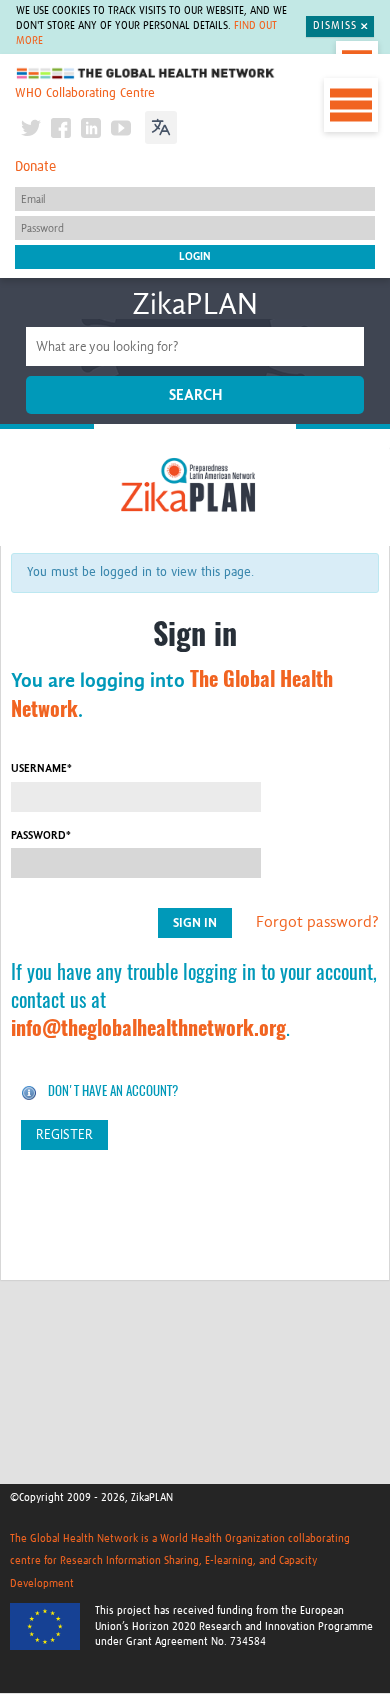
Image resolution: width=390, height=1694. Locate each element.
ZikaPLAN (195, 304)
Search (195, 395)
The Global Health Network (146, 73)
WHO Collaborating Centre (85, 93)
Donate (35, 167)
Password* (41, 835)
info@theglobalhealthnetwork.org (148, 1027)
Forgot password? (317, 922)
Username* (41, 768)
